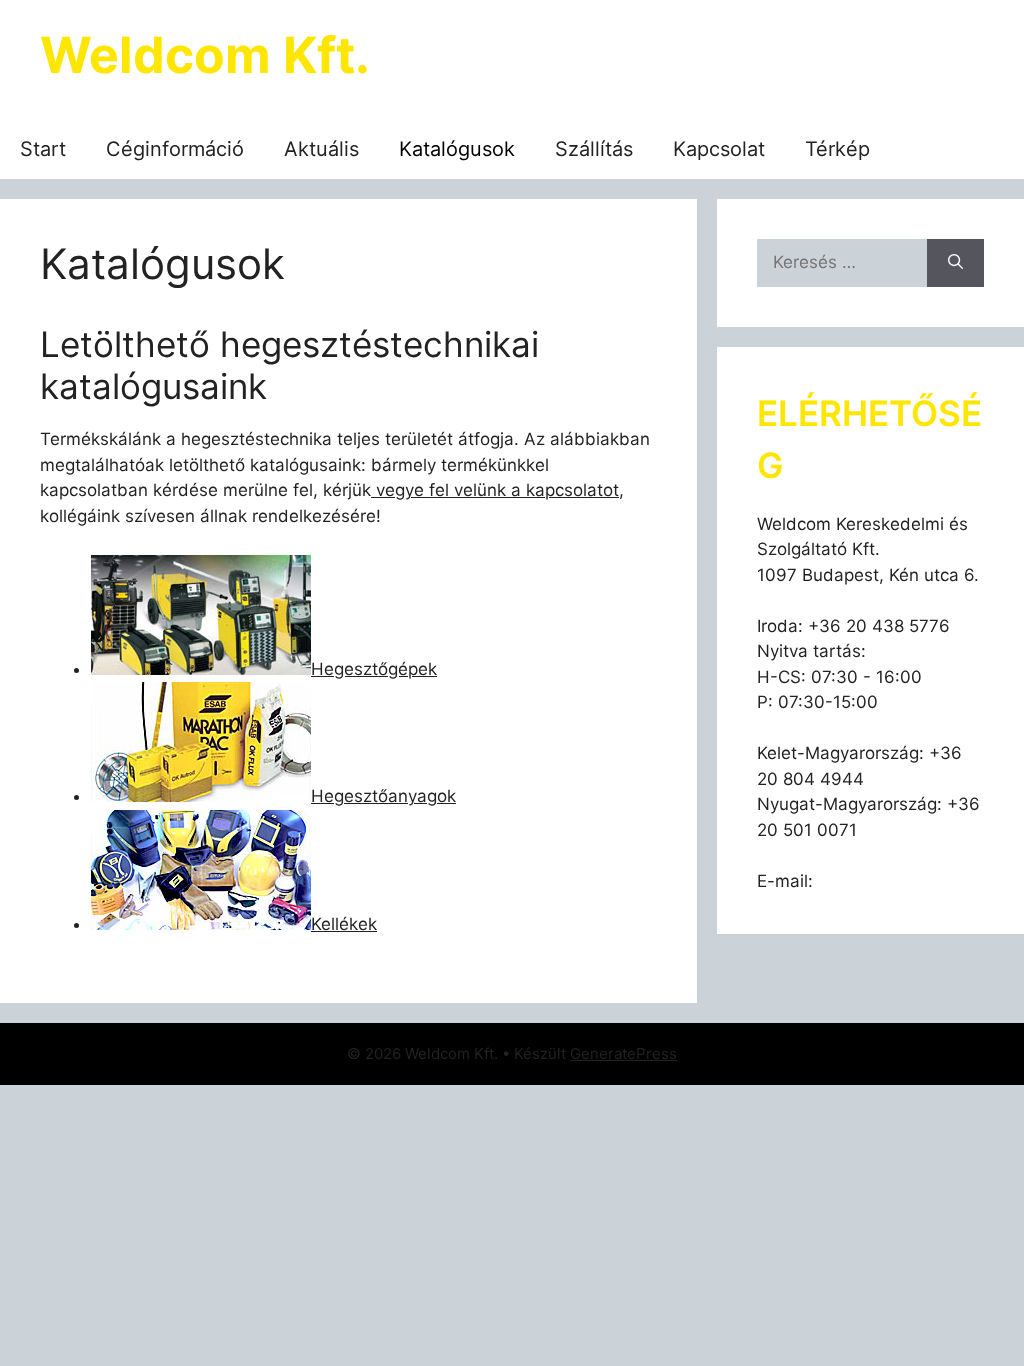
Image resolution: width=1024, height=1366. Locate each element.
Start (43, 149)
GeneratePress (623, 1053)
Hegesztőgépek (374, 669)
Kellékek (344, 924)
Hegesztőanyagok (383, 796)
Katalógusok (457, 149)
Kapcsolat (719, 149)
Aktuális (321, 149)
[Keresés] (955, 263)
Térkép (837, 149)
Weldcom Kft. (205, 55)
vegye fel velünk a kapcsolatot (495, 490)
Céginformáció (175, 149)
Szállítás (594, 149)
